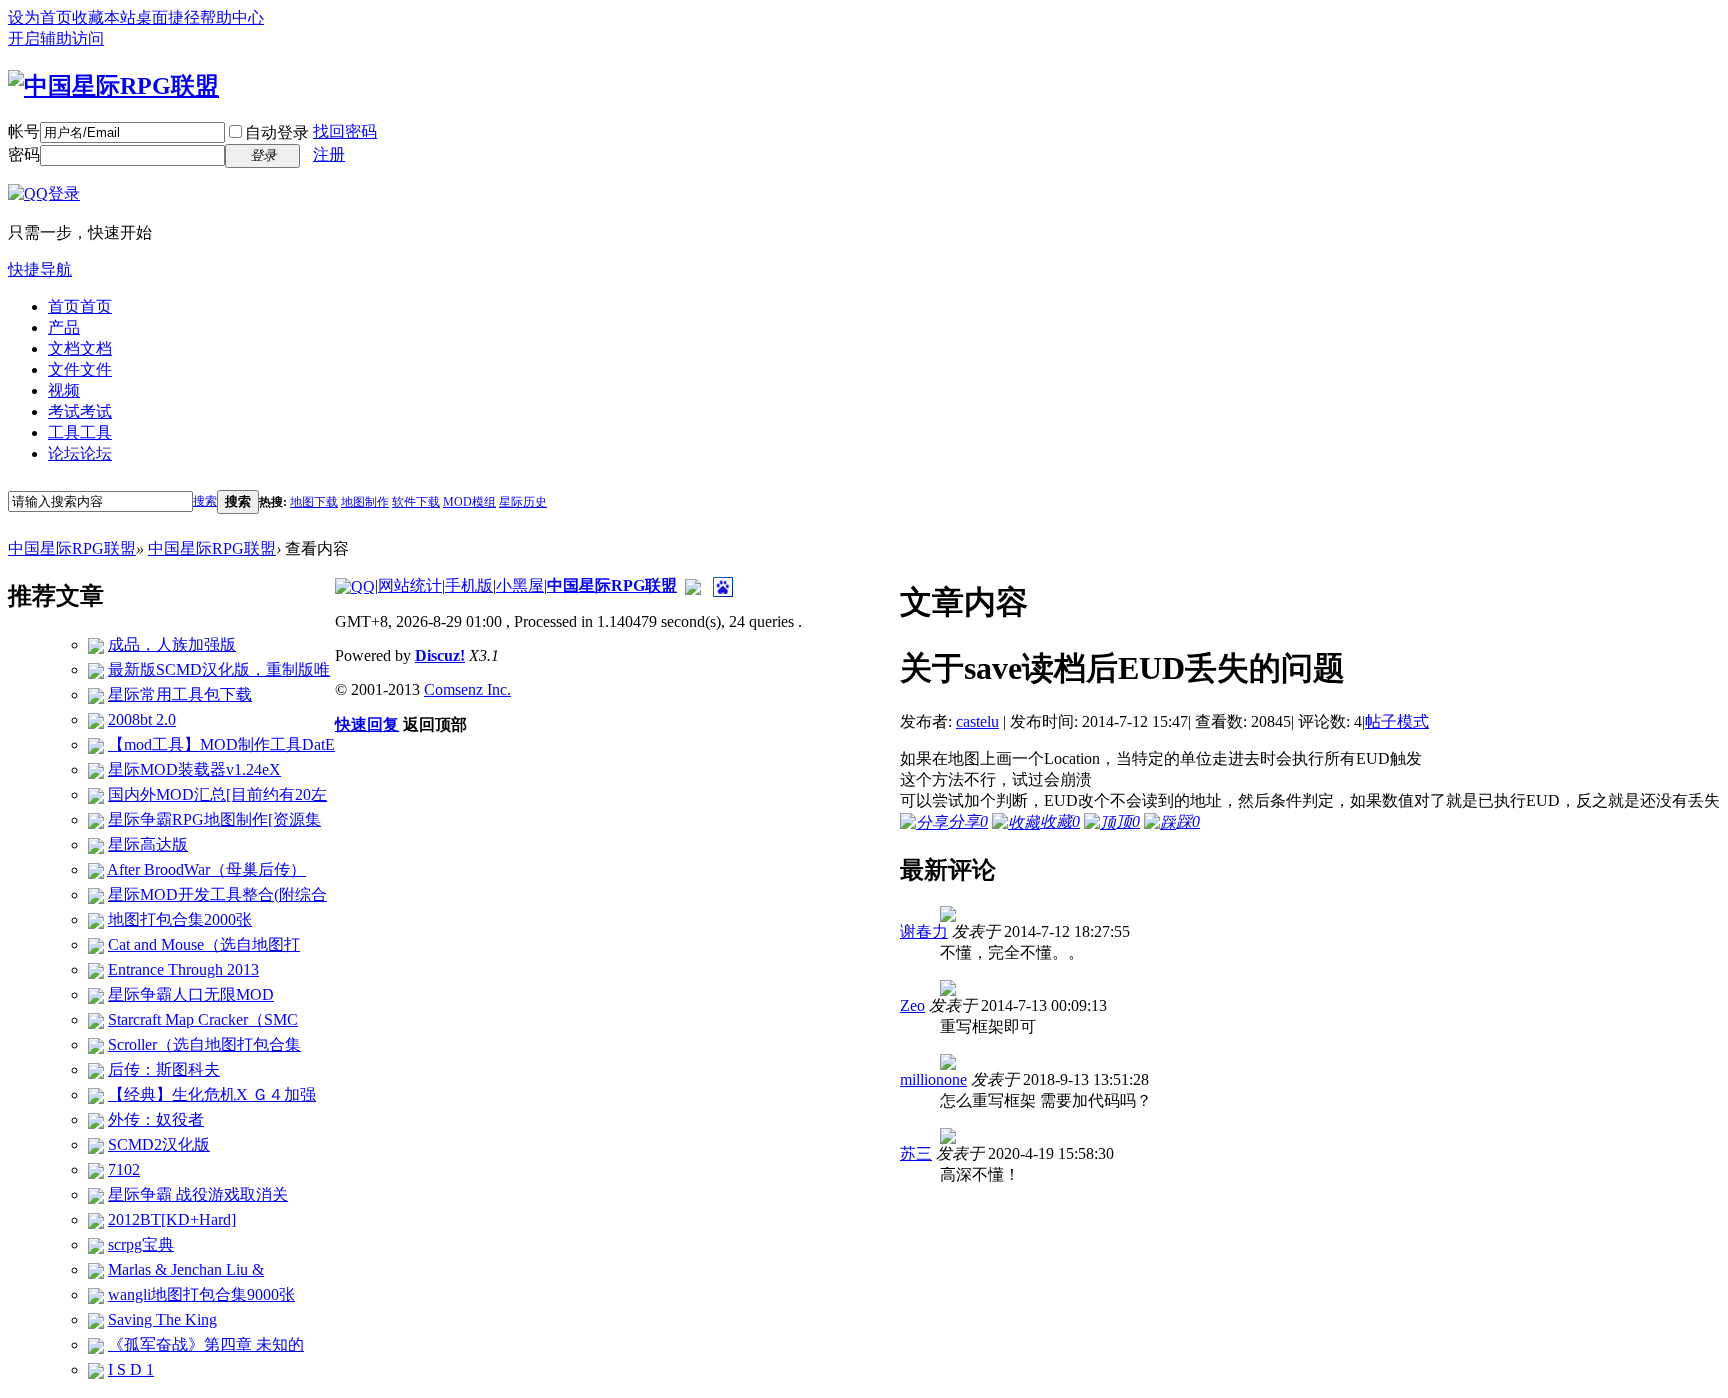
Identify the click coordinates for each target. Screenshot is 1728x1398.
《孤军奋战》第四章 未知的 (206, 1344)
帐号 (24, 131)
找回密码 (345, 131)
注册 (329, 154)
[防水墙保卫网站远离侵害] (693, 585)
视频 (64, 390)
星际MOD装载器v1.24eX (194, 769)
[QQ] (355, 585)
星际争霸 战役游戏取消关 (198, 1194)
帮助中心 (232, 17)
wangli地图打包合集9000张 (201, 1294)
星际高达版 (148, 844)
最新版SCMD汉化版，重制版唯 (219, 669)
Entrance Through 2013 (183, 969)
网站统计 (410, 585)
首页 (80, 306)
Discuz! (440, 655)
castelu (977, 721)
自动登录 (277, 132)
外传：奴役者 (156, 1119)
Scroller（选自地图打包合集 (204, 1044)
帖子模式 (1397, 721)
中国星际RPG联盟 (72, 548)
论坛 (80, 453)
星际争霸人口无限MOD (191, 994)
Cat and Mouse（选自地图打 (204, 944)
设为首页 (40, 17)
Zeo (912, 1005)
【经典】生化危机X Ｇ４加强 (212, 1094)
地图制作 (365, 502)
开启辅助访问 (56, 38)
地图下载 (314, 502)
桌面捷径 (168, 17)
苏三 (916, 1153)
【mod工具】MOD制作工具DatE (221, 744)
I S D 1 (131, 1369)
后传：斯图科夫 (164, 1069)
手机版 (469, 585)
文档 (80, 348)
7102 (124, 1169)
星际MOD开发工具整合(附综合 (217, 894)
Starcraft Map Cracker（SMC (203, 1019)
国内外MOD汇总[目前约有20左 (217, 794)
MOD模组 (469, 502)
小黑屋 (520, 585)
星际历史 (523, 502)
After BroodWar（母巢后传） (206, 869)
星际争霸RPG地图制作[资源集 (214, 819)
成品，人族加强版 (172, 644)
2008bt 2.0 (142, 719)
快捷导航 (40, 269)
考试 (80, 411)
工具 (80, 432)
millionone (933, 1079)
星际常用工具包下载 (180, 694)
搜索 (205, 501)
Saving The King (162, 1319)
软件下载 (416, 502)
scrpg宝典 (141, 1244)
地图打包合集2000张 (180, 919)
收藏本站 (104, 17)
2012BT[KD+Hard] (172, 1219)
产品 (64, 327)
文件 (80, 369)
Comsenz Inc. (467, 689)
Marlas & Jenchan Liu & (186, 1269)
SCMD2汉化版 (159, 1144)
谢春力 (924, 931)
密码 (24, 154)
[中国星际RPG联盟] (113, 83)
